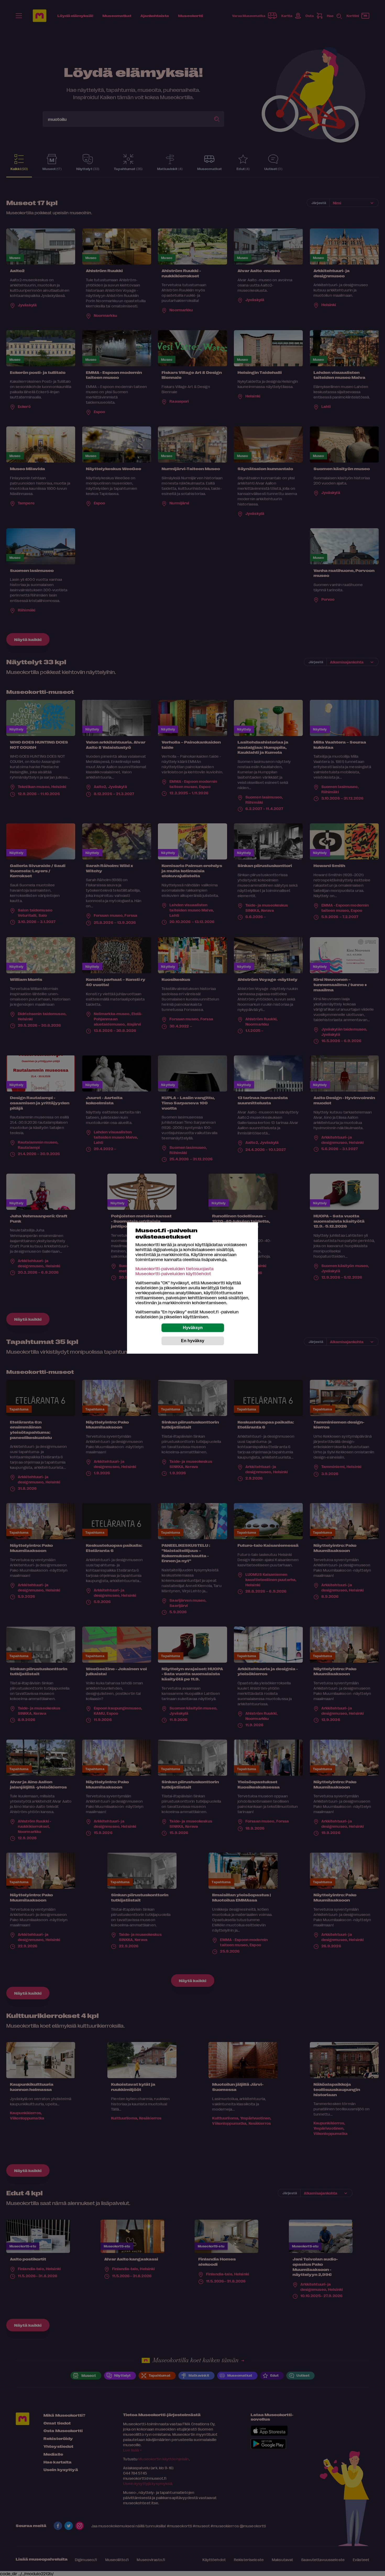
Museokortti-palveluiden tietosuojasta (174, 1269)
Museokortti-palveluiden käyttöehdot (173, 1273)
